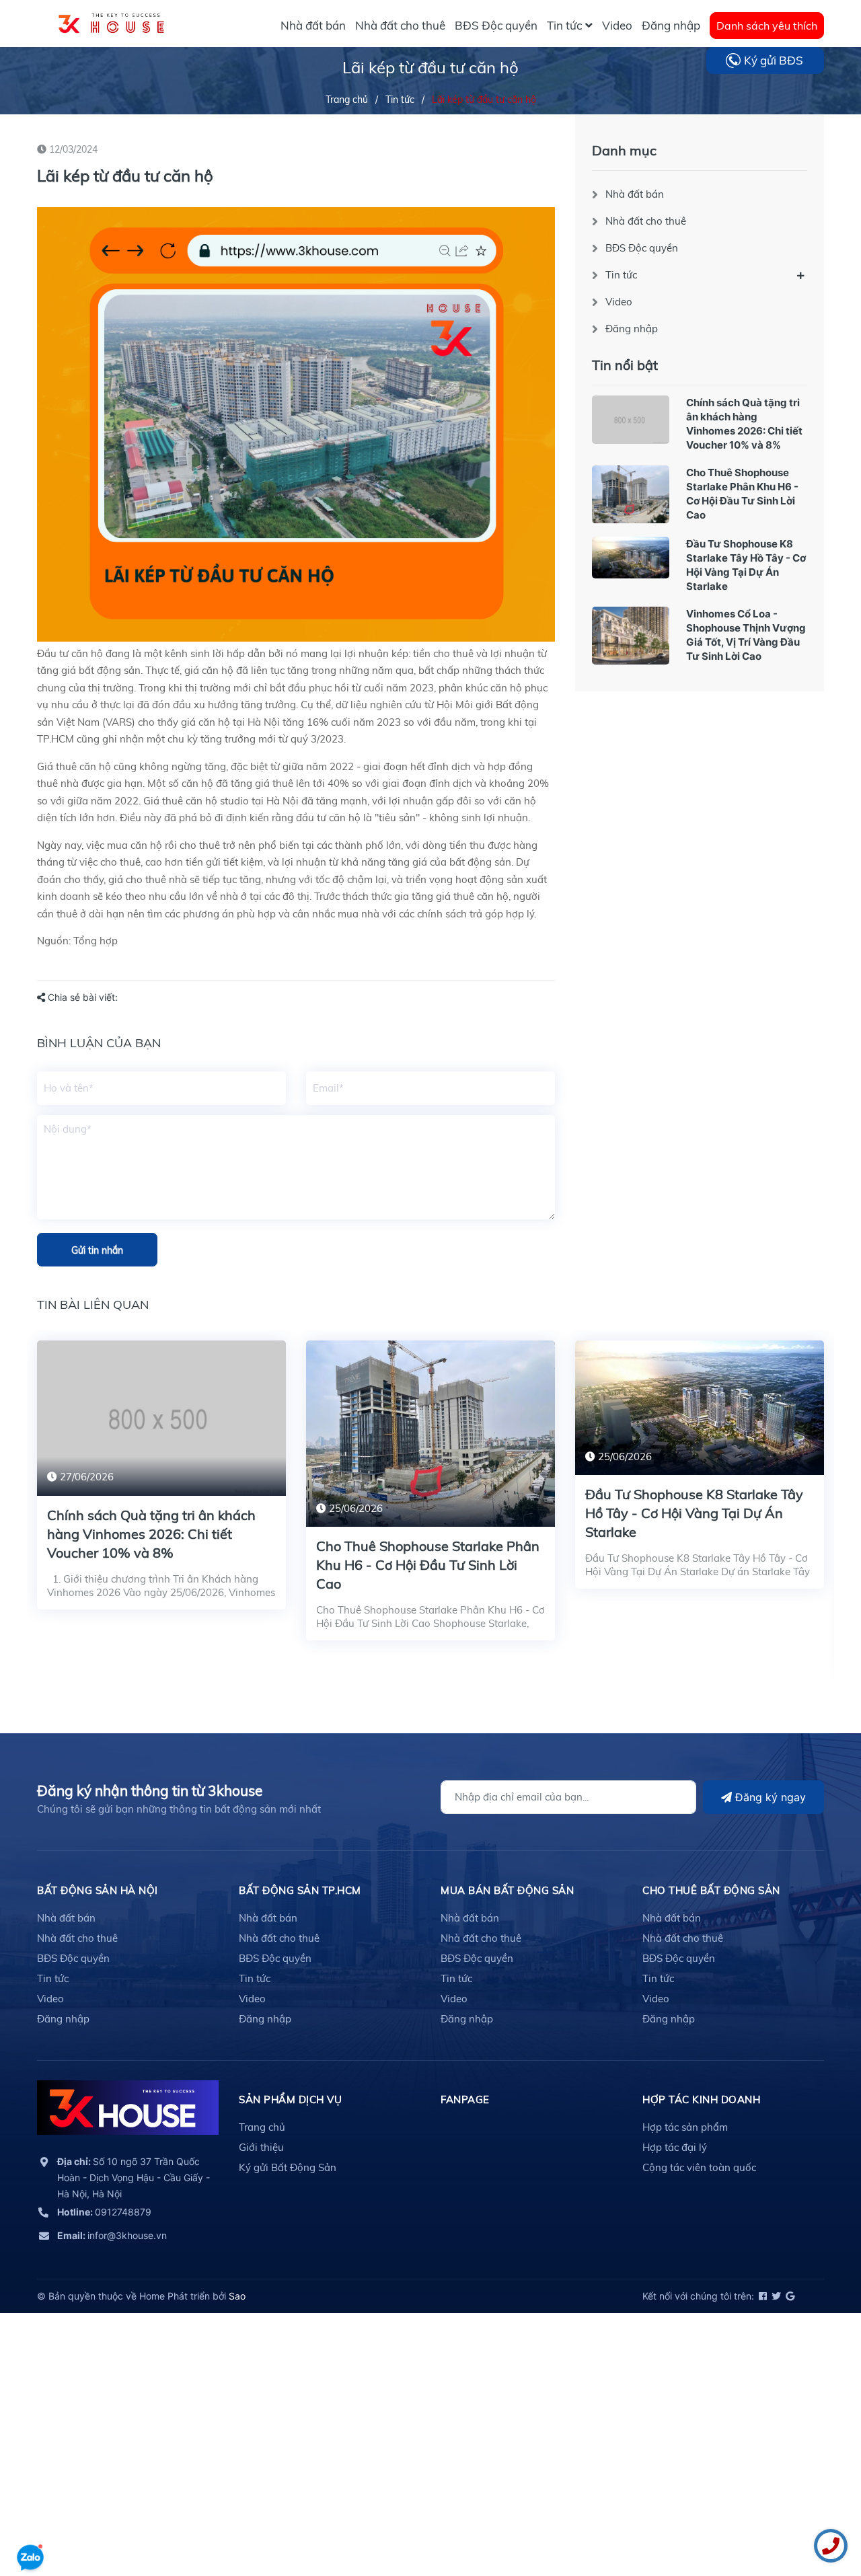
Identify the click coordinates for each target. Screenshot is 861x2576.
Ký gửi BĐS (774, 60)
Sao (237, 2296)
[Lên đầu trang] (30, 2519)
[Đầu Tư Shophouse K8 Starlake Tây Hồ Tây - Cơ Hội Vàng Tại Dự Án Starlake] (631, 558)
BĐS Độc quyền (642, 248)
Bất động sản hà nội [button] (98, 1890)
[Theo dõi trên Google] (789, 2296)
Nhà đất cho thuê (646, 221)
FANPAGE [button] (465, 2099)
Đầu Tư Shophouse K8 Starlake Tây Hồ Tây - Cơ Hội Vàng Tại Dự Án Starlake (694, 1513)
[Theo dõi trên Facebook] (762, 2296)
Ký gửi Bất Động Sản (288, 2167)
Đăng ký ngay (769, 1797)
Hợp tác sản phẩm (685, 2127)
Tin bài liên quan (93, 1304)
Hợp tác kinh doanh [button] (701, 2099)
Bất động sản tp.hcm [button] (300, 1890)
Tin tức (621, 275)
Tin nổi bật (625, 365)
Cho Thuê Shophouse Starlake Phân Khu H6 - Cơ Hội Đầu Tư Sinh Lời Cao (428, 1565)
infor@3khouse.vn (112, 2235)
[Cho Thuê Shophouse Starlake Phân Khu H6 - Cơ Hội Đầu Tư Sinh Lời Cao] (631, 494)
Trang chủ (262, 2127)
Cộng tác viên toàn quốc (699, 2167)
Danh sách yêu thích (767, 26)
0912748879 (104, 2212)
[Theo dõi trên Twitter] (775, 2296)
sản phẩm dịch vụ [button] (290, 2099)
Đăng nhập (632, 329)
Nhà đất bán (635, 194)
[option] (161, 1485)
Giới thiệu (261, 2147)
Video (619, 302)
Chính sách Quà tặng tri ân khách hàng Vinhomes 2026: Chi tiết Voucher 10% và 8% (151, 1534)
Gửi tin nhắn (97, 1250)
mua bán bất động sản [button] (507, 1890)
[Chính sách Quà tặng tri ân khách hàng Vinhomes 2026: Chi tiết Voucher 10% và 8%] (631, 420)
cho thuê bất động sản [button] (711, 1890)
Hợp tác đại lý (675, 2147)
